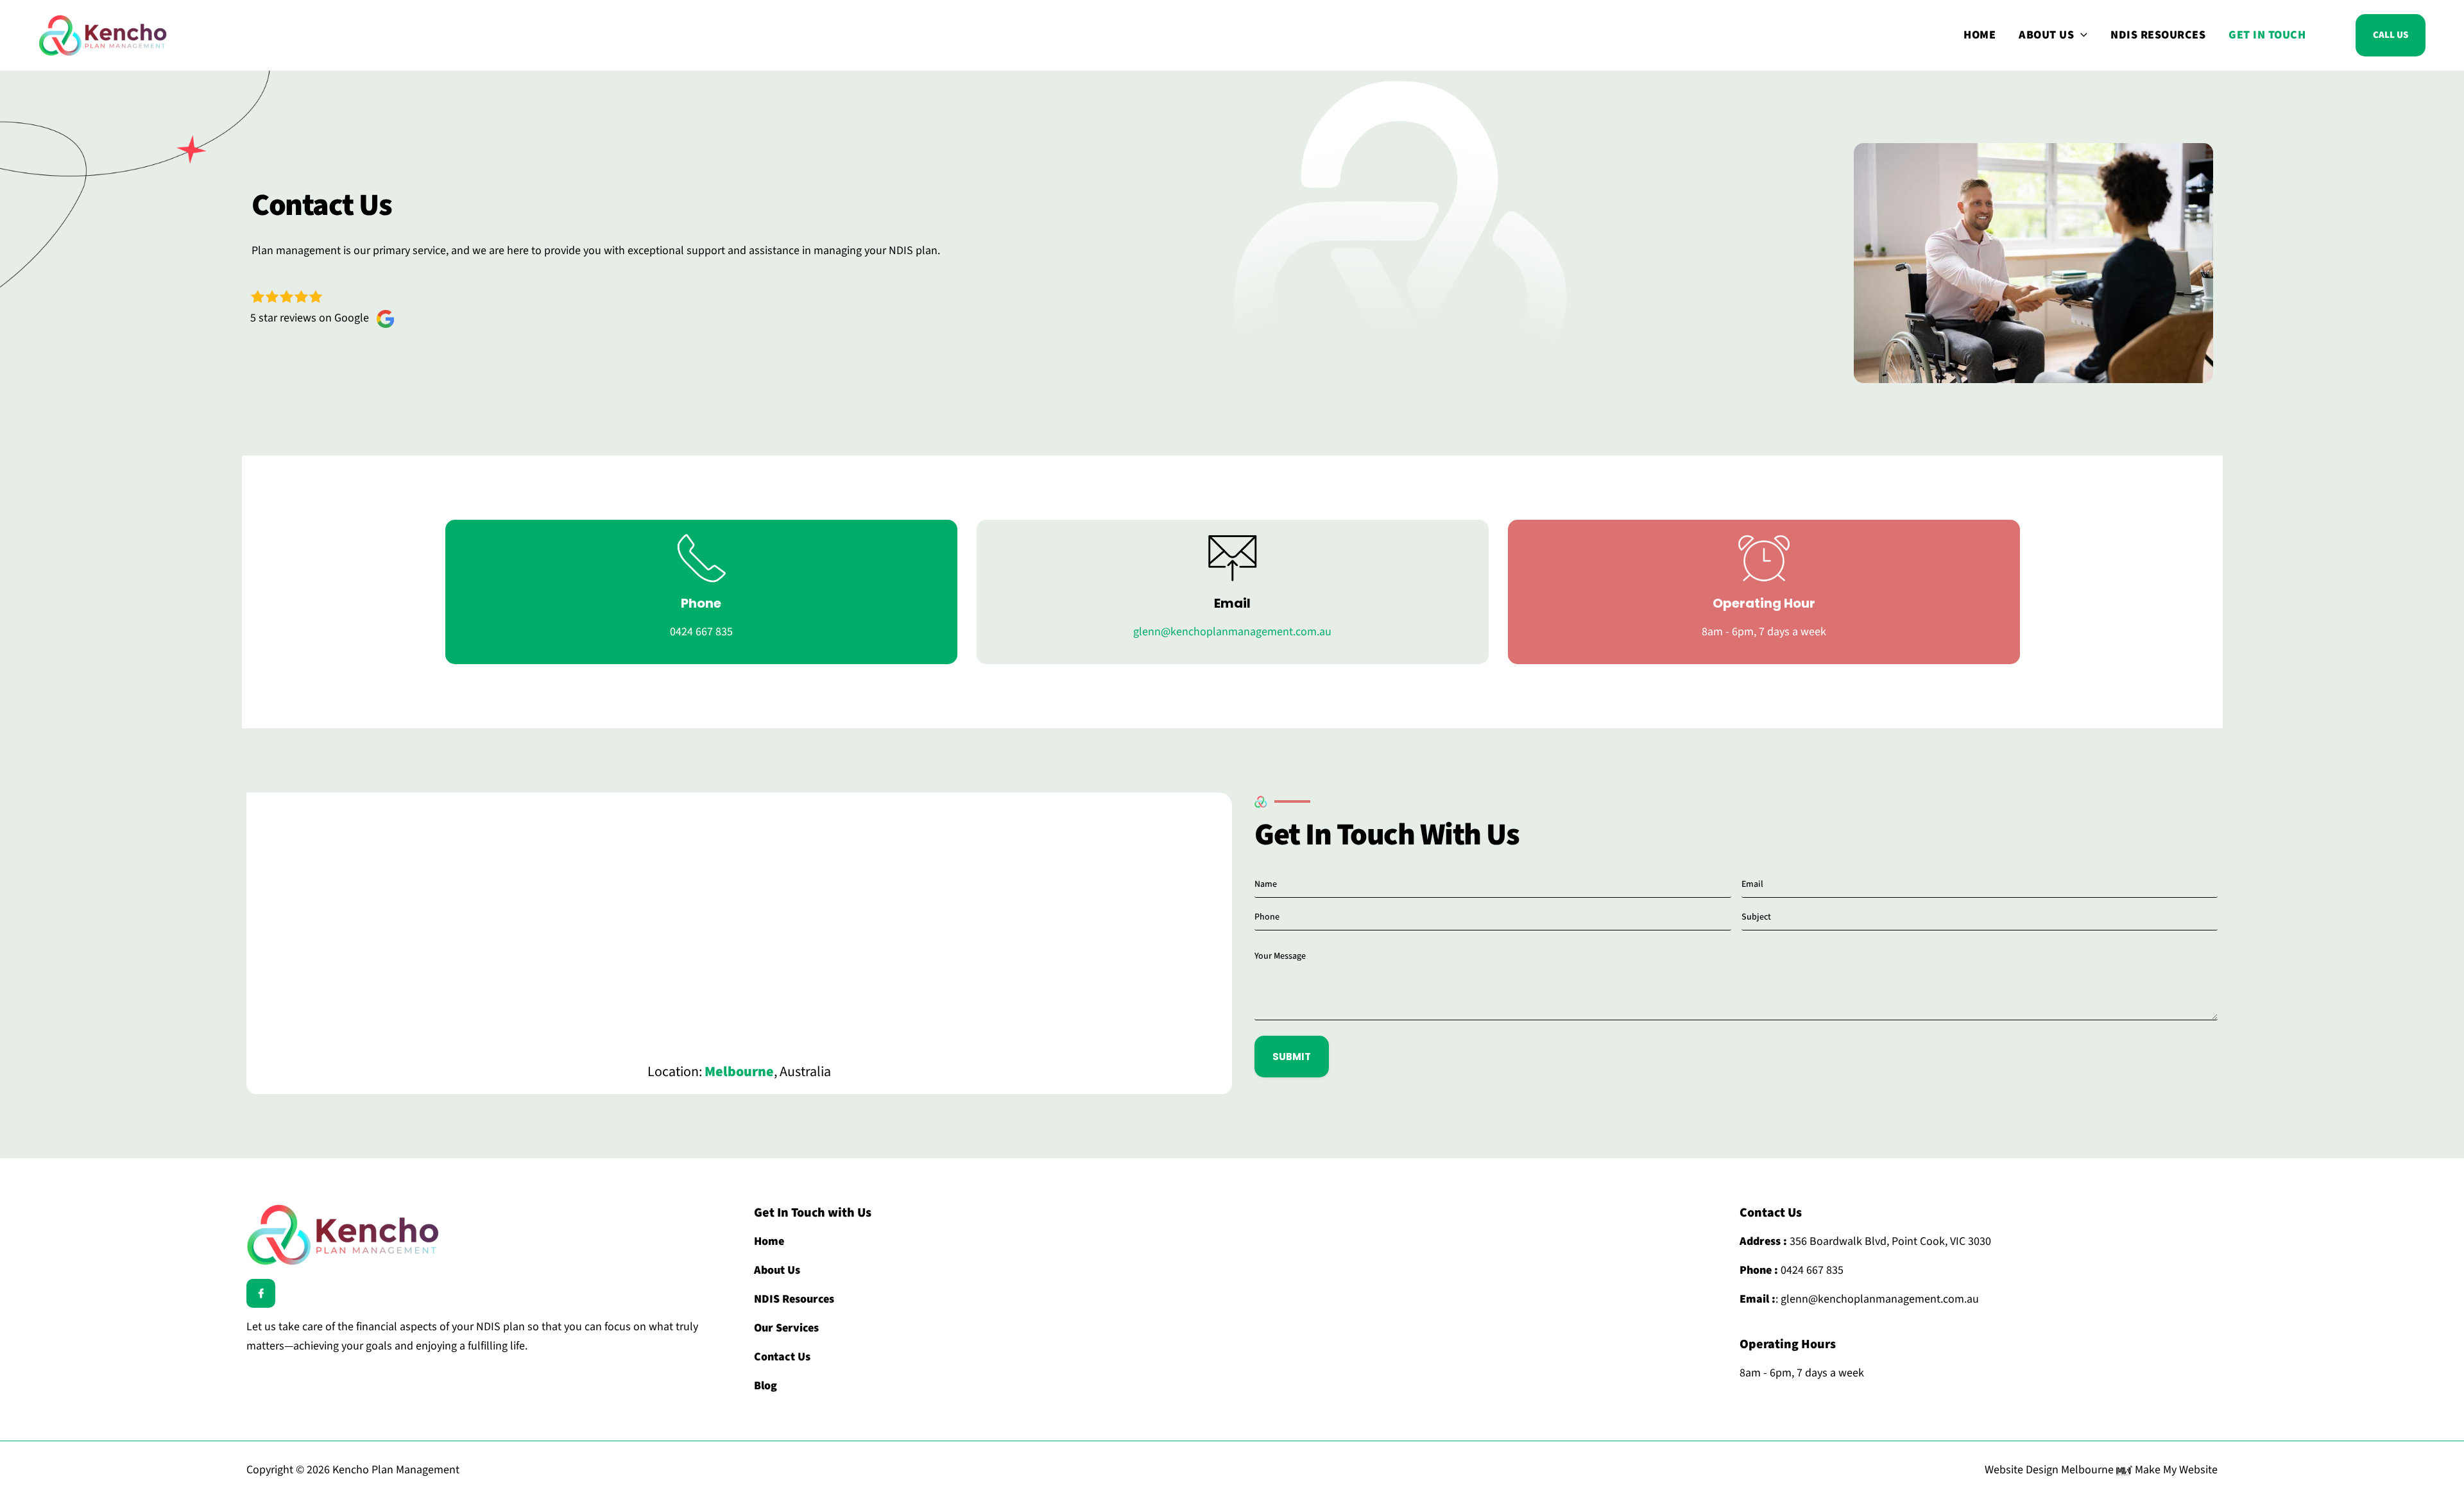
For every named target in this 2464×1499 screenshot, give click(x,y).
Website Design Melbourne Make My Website (2101, 1470)
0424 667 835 (701, 632)
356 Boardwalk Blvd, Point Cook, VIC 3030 (1889, 1241)
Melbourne (739, 1072)
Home (1980, 35)
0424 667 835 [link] (1811, 1270)
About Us (2046, 35)
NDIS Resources (2158, 35)
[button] (2081, 35)
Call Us (2391, 35)
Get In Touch (2267, 35)
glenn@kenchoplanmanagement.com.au (1232, 632)
